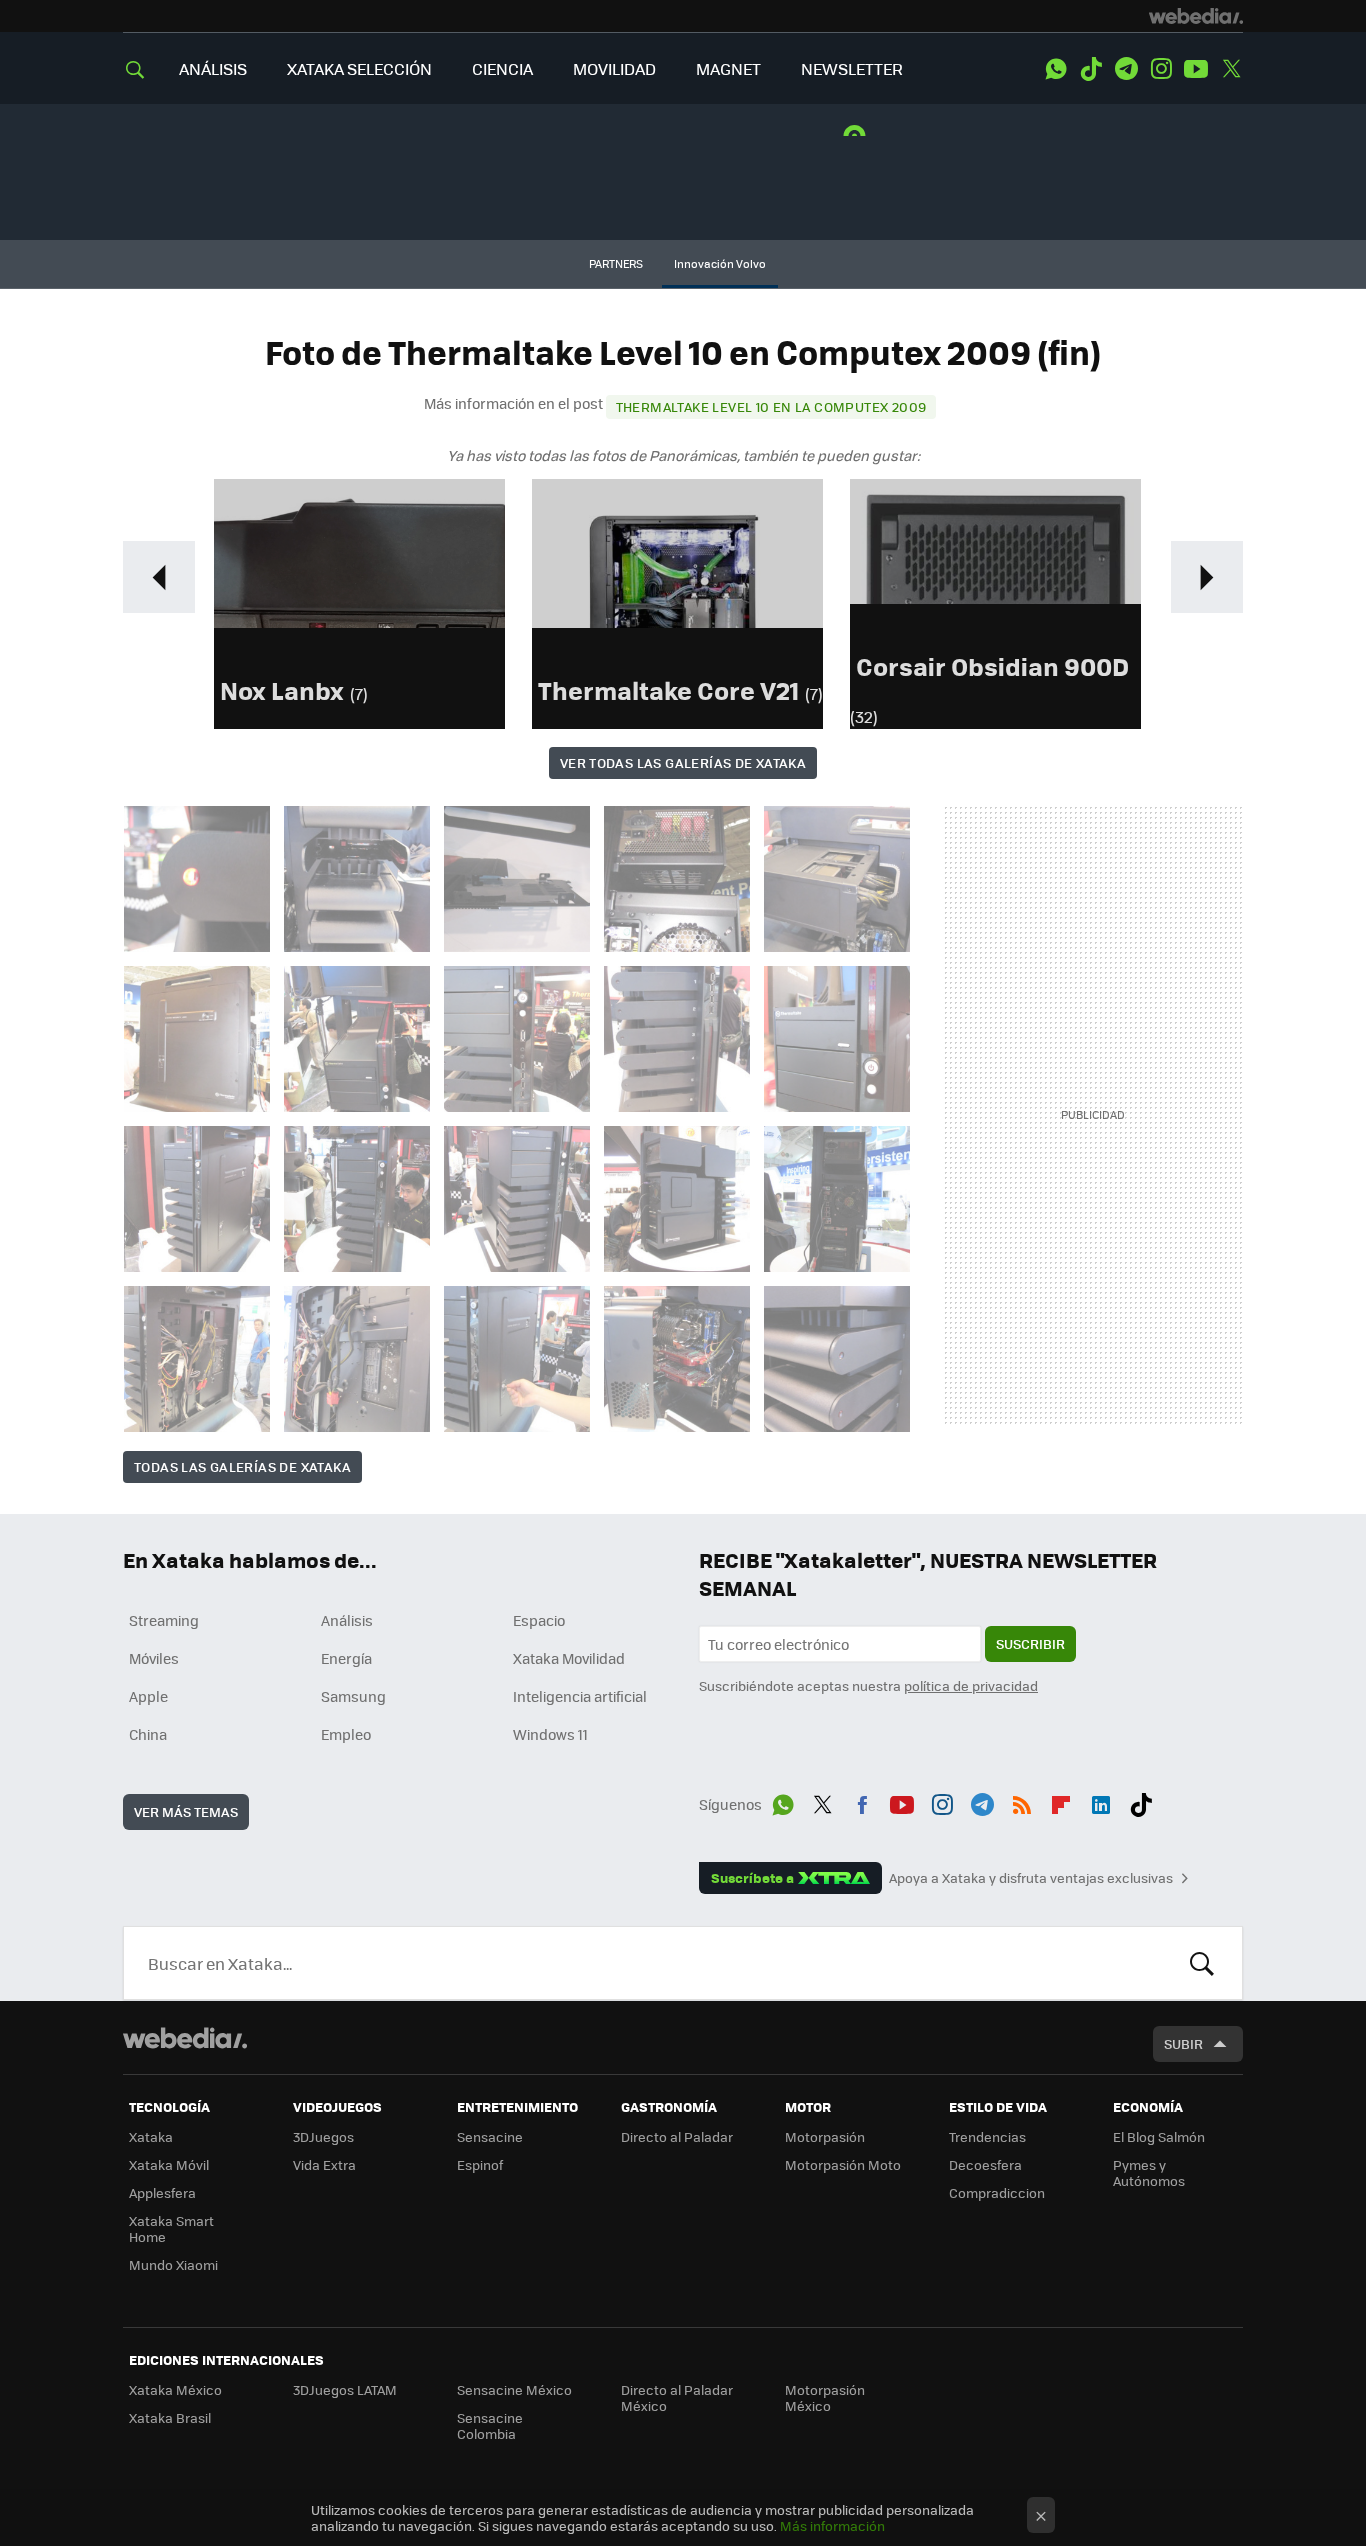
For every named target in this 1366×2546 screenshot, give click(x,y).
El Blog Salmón (1159, 2136)
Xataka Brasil (170, 2417)
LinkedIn (1101, 1801)
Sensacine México (514, 2389)
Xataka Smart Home (171, 2228)
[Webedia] (1196, 16)
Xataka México (175, 2389)
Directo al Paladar (677, 2136)
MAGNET (728, 68)
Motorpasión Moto (843, 2164)
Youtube (1196, 69)
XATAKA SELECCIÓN (359, 68)
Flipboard (1061, 1801)
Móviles (154, 1658)
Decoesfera (985, 2164)
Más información (832, 2525)
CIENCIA (502, 68)
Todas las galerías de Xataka (242, 1466)
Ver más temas (186, 1811)
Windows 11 (550, 1734)
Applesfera (162, 2192)
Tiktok (1091, 69)
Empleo (346, 1734)
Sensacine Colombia (490, 2425)
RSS (1022, 1801)
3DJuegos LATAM (345, 2389)
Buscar (1202, 1963)
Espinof (480, 2164)
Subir (1183, 2043)
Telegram (1126, 69)
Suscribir (1030, 1643)
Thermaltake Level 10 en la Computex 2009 (771, 406)
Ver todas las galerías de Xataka (683, 762)
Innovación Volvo (720, 263)
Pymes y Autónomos (1149, 2172)
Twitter (1231, 69)
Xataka (151, 2136)
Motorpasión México (825, 2397)
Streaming (164, 1620)
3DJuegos (323, 2136)
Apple (148, 1696)
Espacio (539, 1620)
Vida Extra (324, 2164)
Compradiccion (997, 2192)
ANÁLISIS (213, 68)
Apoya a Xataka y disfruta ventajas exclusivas (1031, 1878)
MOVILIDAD (614, 68)
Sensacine (490, 2136)
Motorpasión (825, 2136)
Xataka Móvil (169, 2164)
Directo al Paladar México (677, 2397)
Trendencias (987, 2136)
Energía (346, 1658)
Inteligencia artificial (580, 1696)
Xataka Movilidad (569, 1658)
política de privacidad (971, 1685)
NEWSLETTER (852, 68)
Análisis (347, 1620)
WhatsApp (1056, 69)
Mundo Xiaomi (173, 2264)
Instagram (1161, 69)
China (148, 1734)
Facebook (862, 1801)
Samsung (353, 1696)
